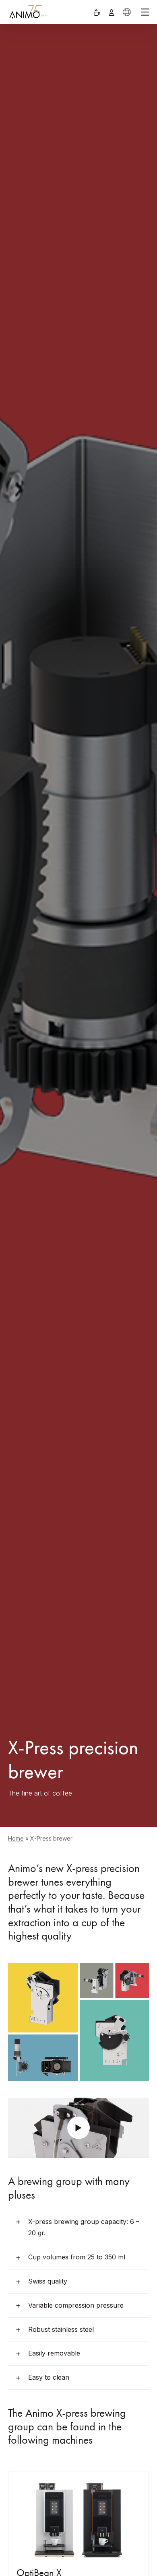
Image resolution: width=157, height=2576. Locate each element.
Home (16, 1838)
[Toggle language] (127, 12)
